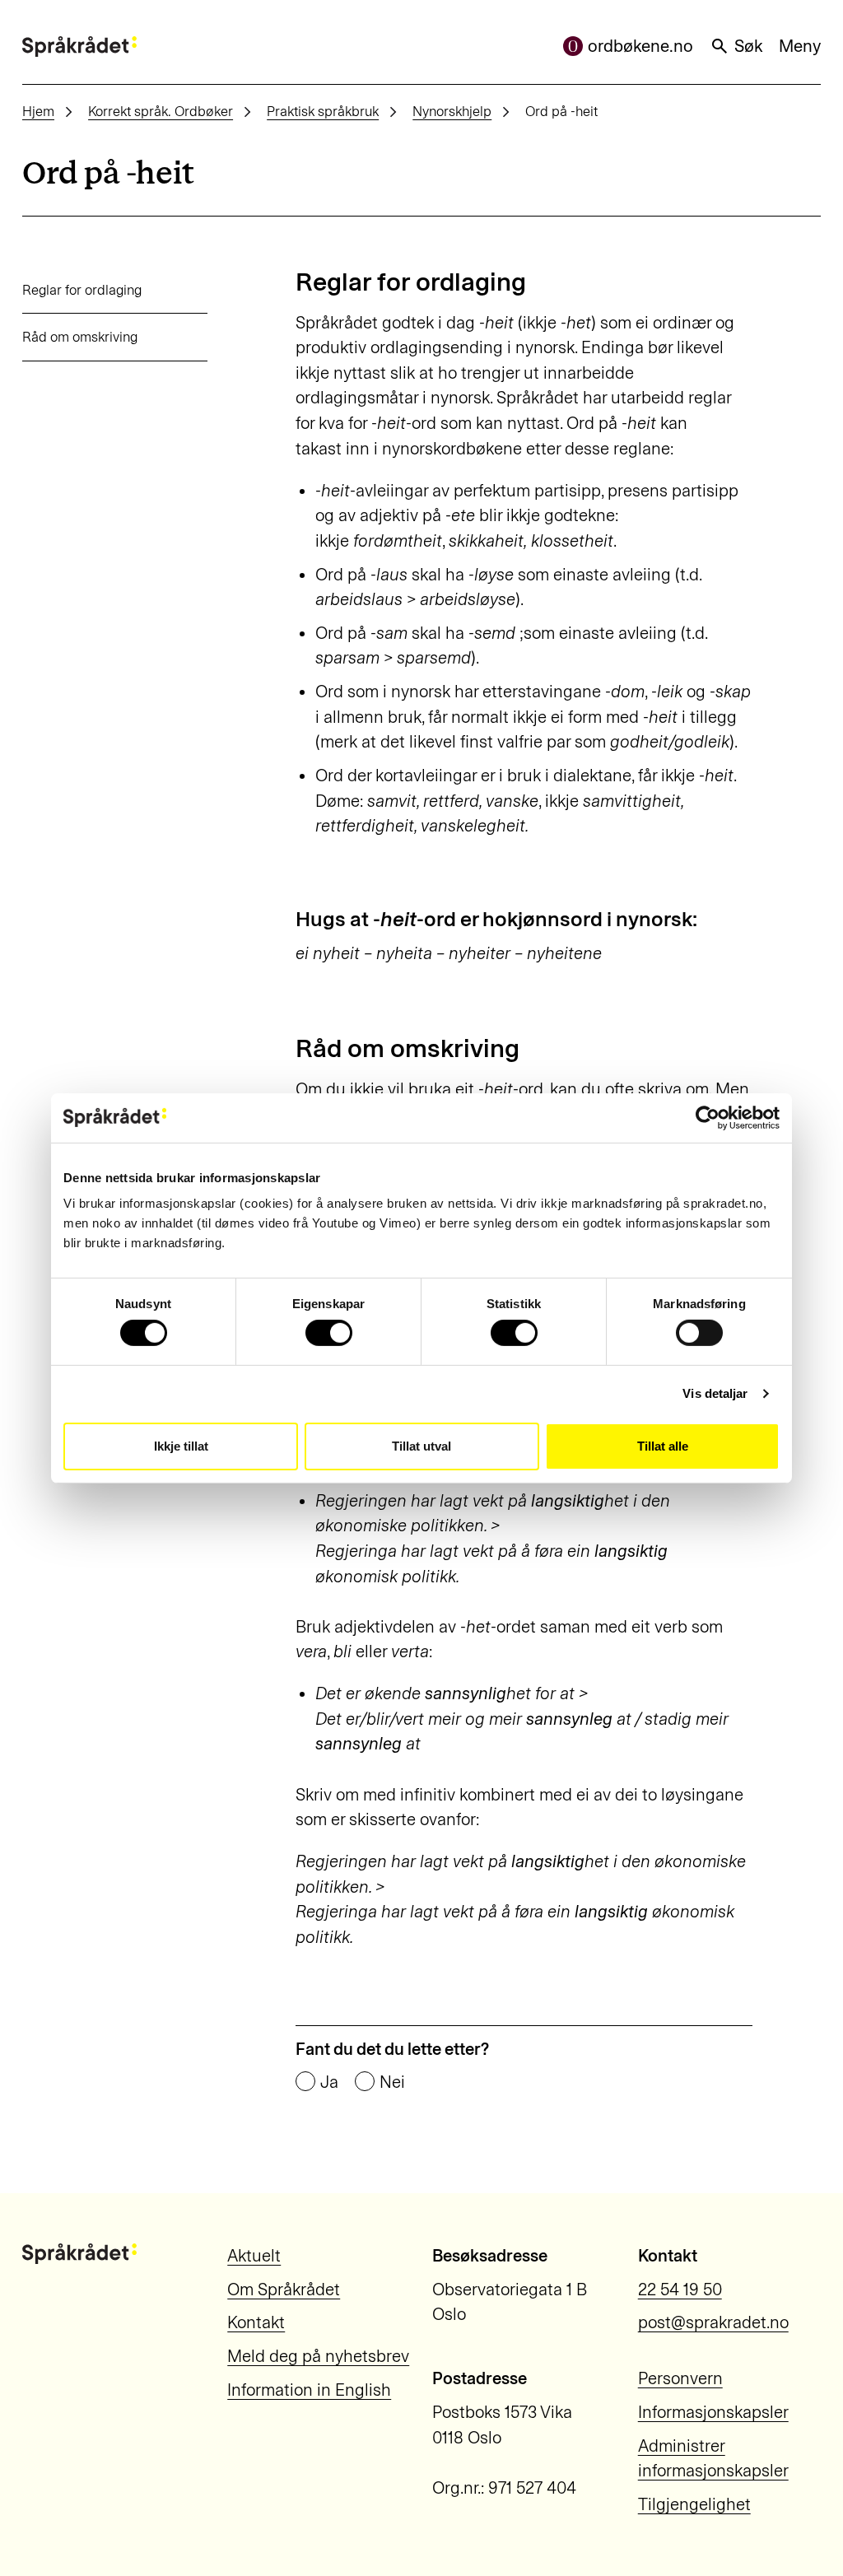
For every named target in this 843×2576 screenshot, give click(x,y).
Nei (392, 2082)
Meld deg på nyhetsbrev (318, 2356)
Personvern (680, 2378)
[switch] (329, 1333)
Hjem (38, 111)
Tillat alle (663, 1446)
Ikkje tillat (181, 1446)
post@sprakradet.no (713, 2322)
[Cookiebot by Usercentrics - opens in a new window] (708, 1117)
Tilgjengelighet (694, 2504)
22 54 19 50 (680, 2290)
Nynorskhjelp (452, 111)
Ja (329, 2082)
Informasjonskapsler (713, 2412)
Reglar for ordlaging (82, 290)
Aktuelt (254, 2256)
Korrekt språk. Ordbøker (161, 111)
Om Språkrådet (284, 2290)
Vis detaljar (715, 1393)
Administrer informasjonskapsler (713, 2459)
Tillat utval (421, 1446)
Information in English (309, 2390)
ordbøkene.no (640, 46)
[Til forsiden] (79, 47)
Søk (748, 46)
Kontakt (256, 2322)
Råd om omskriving (80, 337)
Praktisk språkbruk (323, 111)
